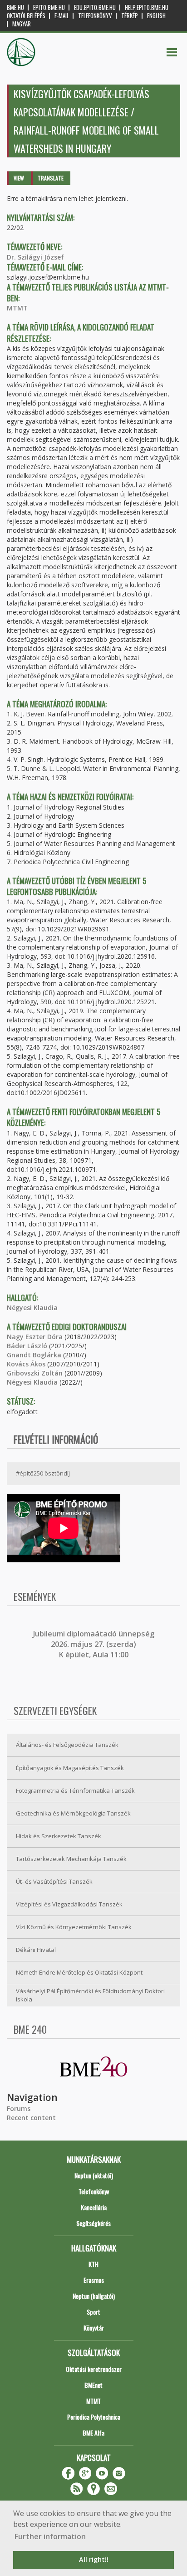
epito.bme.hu (49, 8)
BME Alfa (93, 2433)
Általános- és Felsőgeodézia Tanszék (67, 1745)
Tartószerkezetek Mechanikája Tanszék (71, 1859)
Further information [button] (50, 2536)
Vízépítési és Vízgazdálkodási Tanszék (69, 1904)
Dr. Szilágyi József (35, 257)
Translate (51, 178)
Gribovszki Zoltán (35, 1373)
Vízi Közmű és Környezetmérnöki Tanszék (74, 1927)
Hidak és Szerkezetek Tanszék (59, 1836)
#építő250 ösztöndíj (43, 1473)
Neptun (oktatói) (94, 2175)
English (156, 16)
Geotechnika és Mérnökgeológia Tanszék (73, 1813)
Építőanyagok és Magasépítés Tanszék (70, 1768)
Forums (19, 2108)
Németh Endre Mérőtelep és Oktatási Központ (79, 1972)
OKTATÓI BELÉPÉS (26, 16)
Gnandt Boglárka (34, 1355)
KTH (93, 2264)
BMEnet (93, 2385)
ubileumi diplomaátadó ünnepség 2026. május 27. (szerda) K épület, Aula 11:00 (95, 1644)
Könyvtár (94, 2328)
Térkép (130, 16)
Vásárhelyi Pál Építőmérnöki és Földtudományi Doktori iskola (90, 1995)
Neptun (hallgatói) (94, 2296)
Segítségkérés (93, 2223)
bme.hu (15, 8)
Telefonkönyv (95, 16)
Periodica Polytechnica (94, 2417)
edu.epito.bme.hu (95, 8)
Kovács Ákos (26, 1364)
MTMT (17, 308)
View (19, 178)
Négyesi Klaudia (32, 1308)
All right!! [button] (94, 2559)
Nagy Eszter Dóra (35, 1337)
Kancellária (94, 2207)
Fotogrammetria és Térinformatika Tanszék (75, 1791)
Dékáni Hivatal (36, 1950)
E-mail (62, 16)
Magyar (22, 24)
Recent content (31, 2118)
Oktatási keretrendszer (94, 2369)
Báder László (27, 1346)
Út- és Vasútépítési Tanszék (54, 1881)
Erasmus (94, 2280)
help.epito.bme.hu (147, 8)
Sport (93, 2312)
